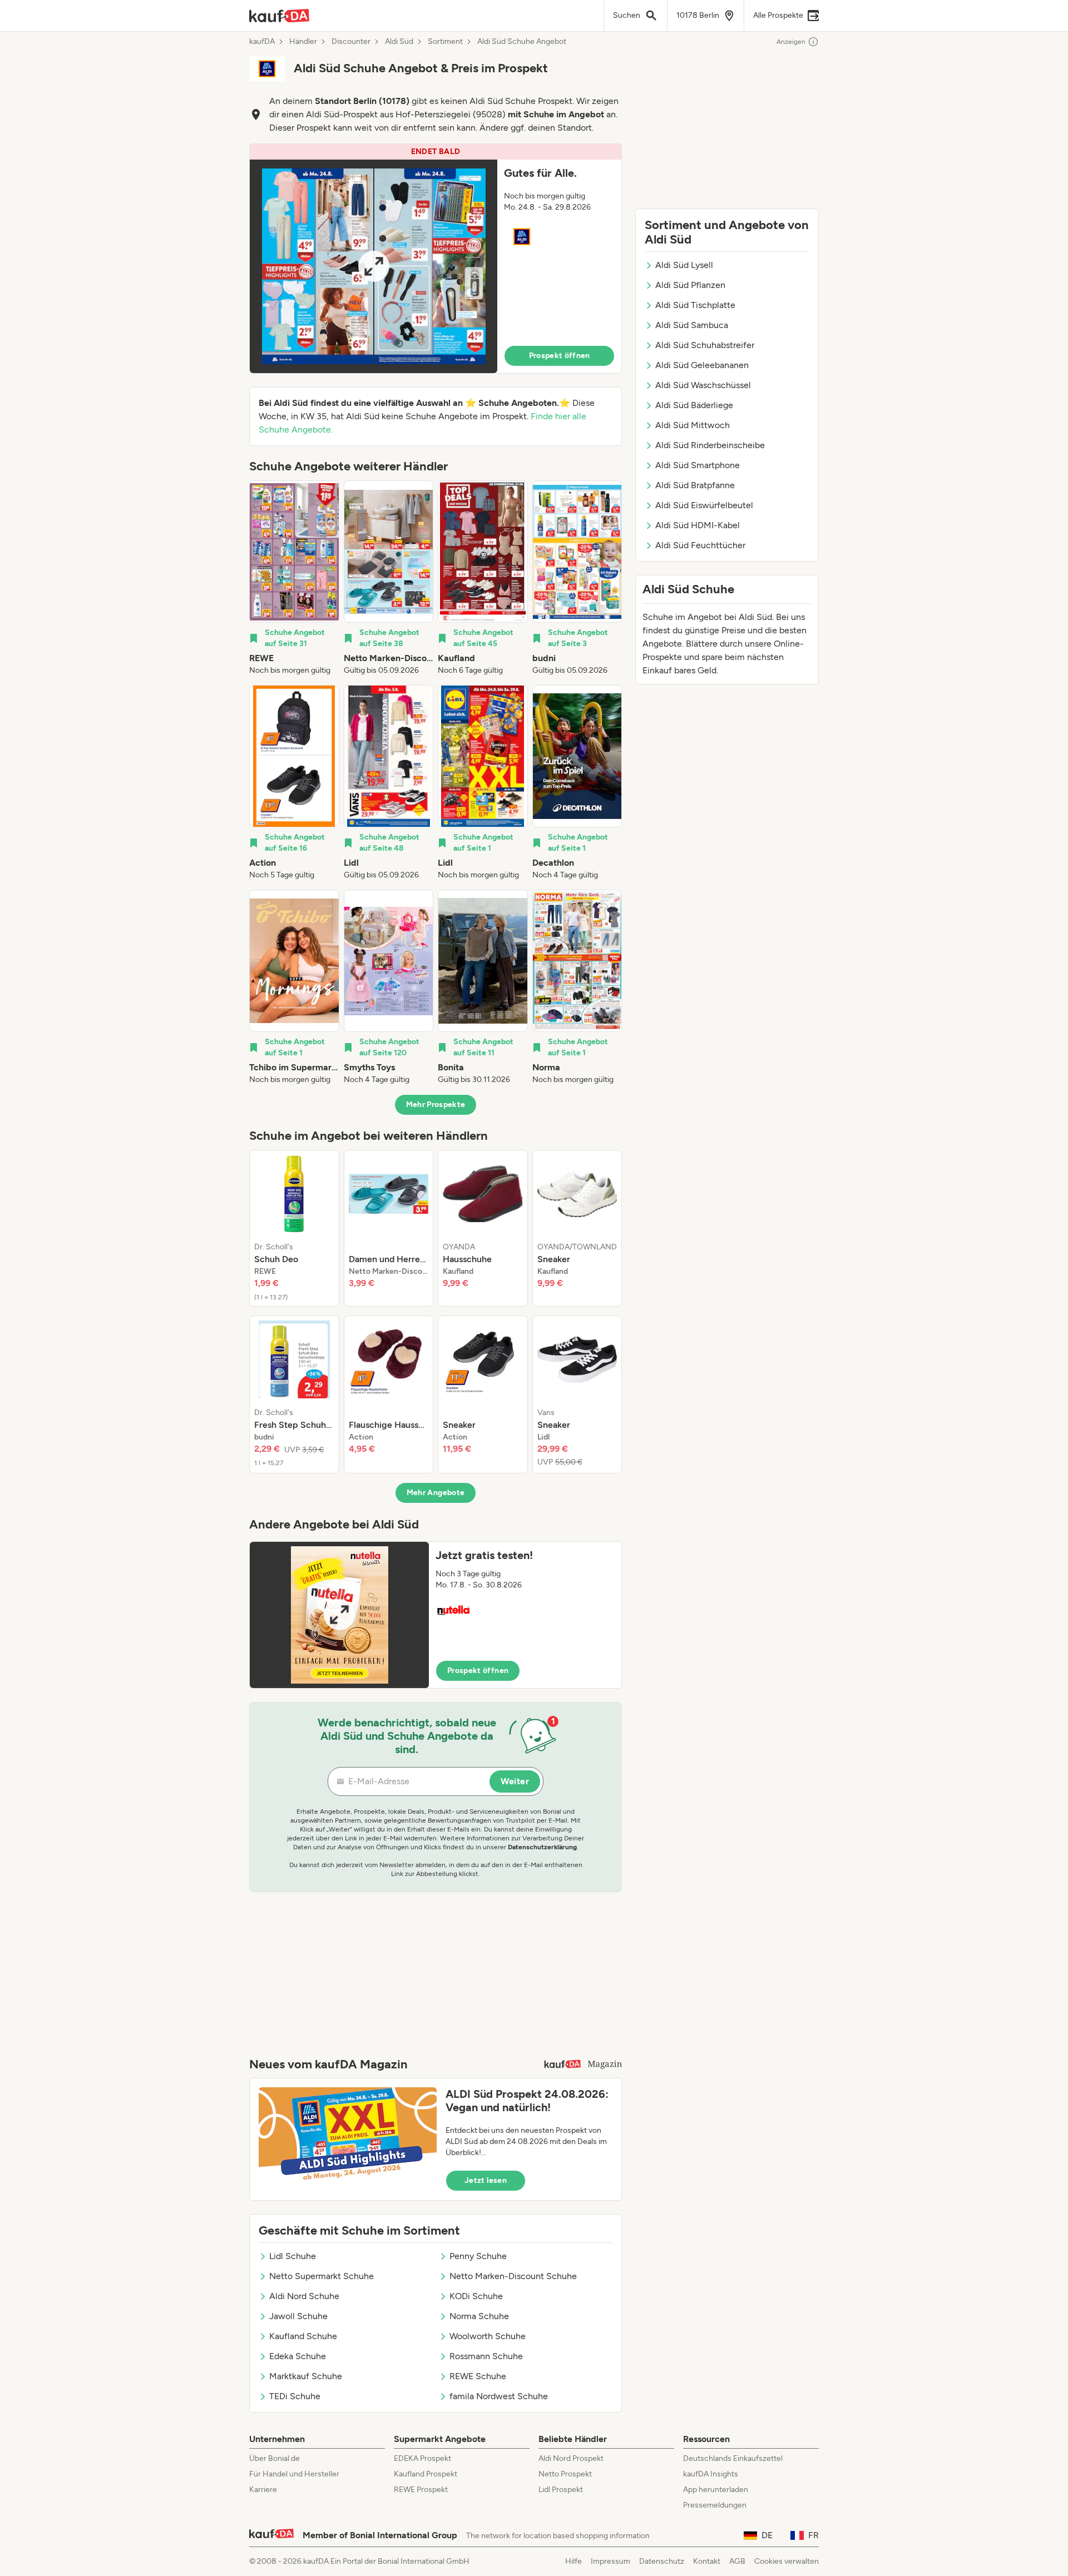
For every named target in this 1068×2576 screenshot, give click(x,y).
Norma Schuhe (479, 2316)
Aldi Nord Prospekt (571, 2458)
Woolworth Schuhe (488, 2336)
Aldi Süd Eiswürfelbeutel (704, 505)
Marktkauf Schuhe (306, 2376)
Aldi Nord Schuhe (304, 2296)
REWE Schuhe (478, 2376)
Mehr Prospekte (436, 1105)
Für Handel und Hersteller (294, 2474)
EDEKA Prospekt (422, 2458)
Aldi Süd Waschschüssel (703, 385)
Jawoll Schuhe (298, 2316)
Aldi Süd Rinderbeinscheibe (710, 445)
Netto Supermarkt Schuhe (322, 2276)
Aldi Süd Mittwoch (693, 425)
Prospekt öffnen (560, 356)
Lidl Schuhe (293, 2256)
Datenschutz (662, 2561)
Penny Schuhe (478, 2256)
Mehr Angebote (436, 1493)
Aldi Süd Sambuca (692, 325)
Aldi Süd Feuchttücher (700, 545)
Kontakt (707, 2561)
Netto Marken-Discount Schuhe (513, 2276)
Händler (303, 42)
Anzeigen (791, 42)
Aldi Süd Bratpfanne (695, 485)
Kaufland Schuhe (303, 2336)
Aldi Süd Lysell (684, 265)
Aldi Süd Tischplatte (695, 305)
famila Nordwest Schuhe (499, 2396)
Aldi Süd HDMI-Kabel (698, 525)
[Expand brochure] (374, 266)
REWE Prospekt (421, 2490)
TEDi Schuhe (295, 2396)
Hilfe (573, 2561)
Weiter (515, 1781)
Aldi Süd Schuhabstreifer (705, 345)
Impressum (610, 2561)
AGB (737, 2561)
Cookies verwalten (787, 2561)
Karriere (263, 2490)
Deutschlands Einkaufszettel (733, 2458)
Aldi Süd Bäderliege (694, 405)
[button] (436, 259)
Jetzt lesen (486, 2180)
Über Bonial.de (275, 2458)
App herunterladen (716, 2490)
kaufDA (262, 42)
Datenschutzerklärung (542, 1847)
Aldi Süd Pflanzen (690, 285)
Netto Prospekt (565, 2474)
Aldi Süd (399, 42)
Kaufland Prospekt (426, 2474)
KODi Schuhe (476, 2296)
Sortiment (445, 42)
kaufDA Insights (711, 2474)
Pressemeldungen (715, 2505)
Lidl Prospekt (561, 2490)
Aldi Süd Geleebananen (702, 365)
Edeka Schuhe (298, 2356)
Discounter (351, 42)
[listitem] (294, 578)
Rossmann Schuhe (486, 2356)
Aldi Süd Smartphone (698, 465)
